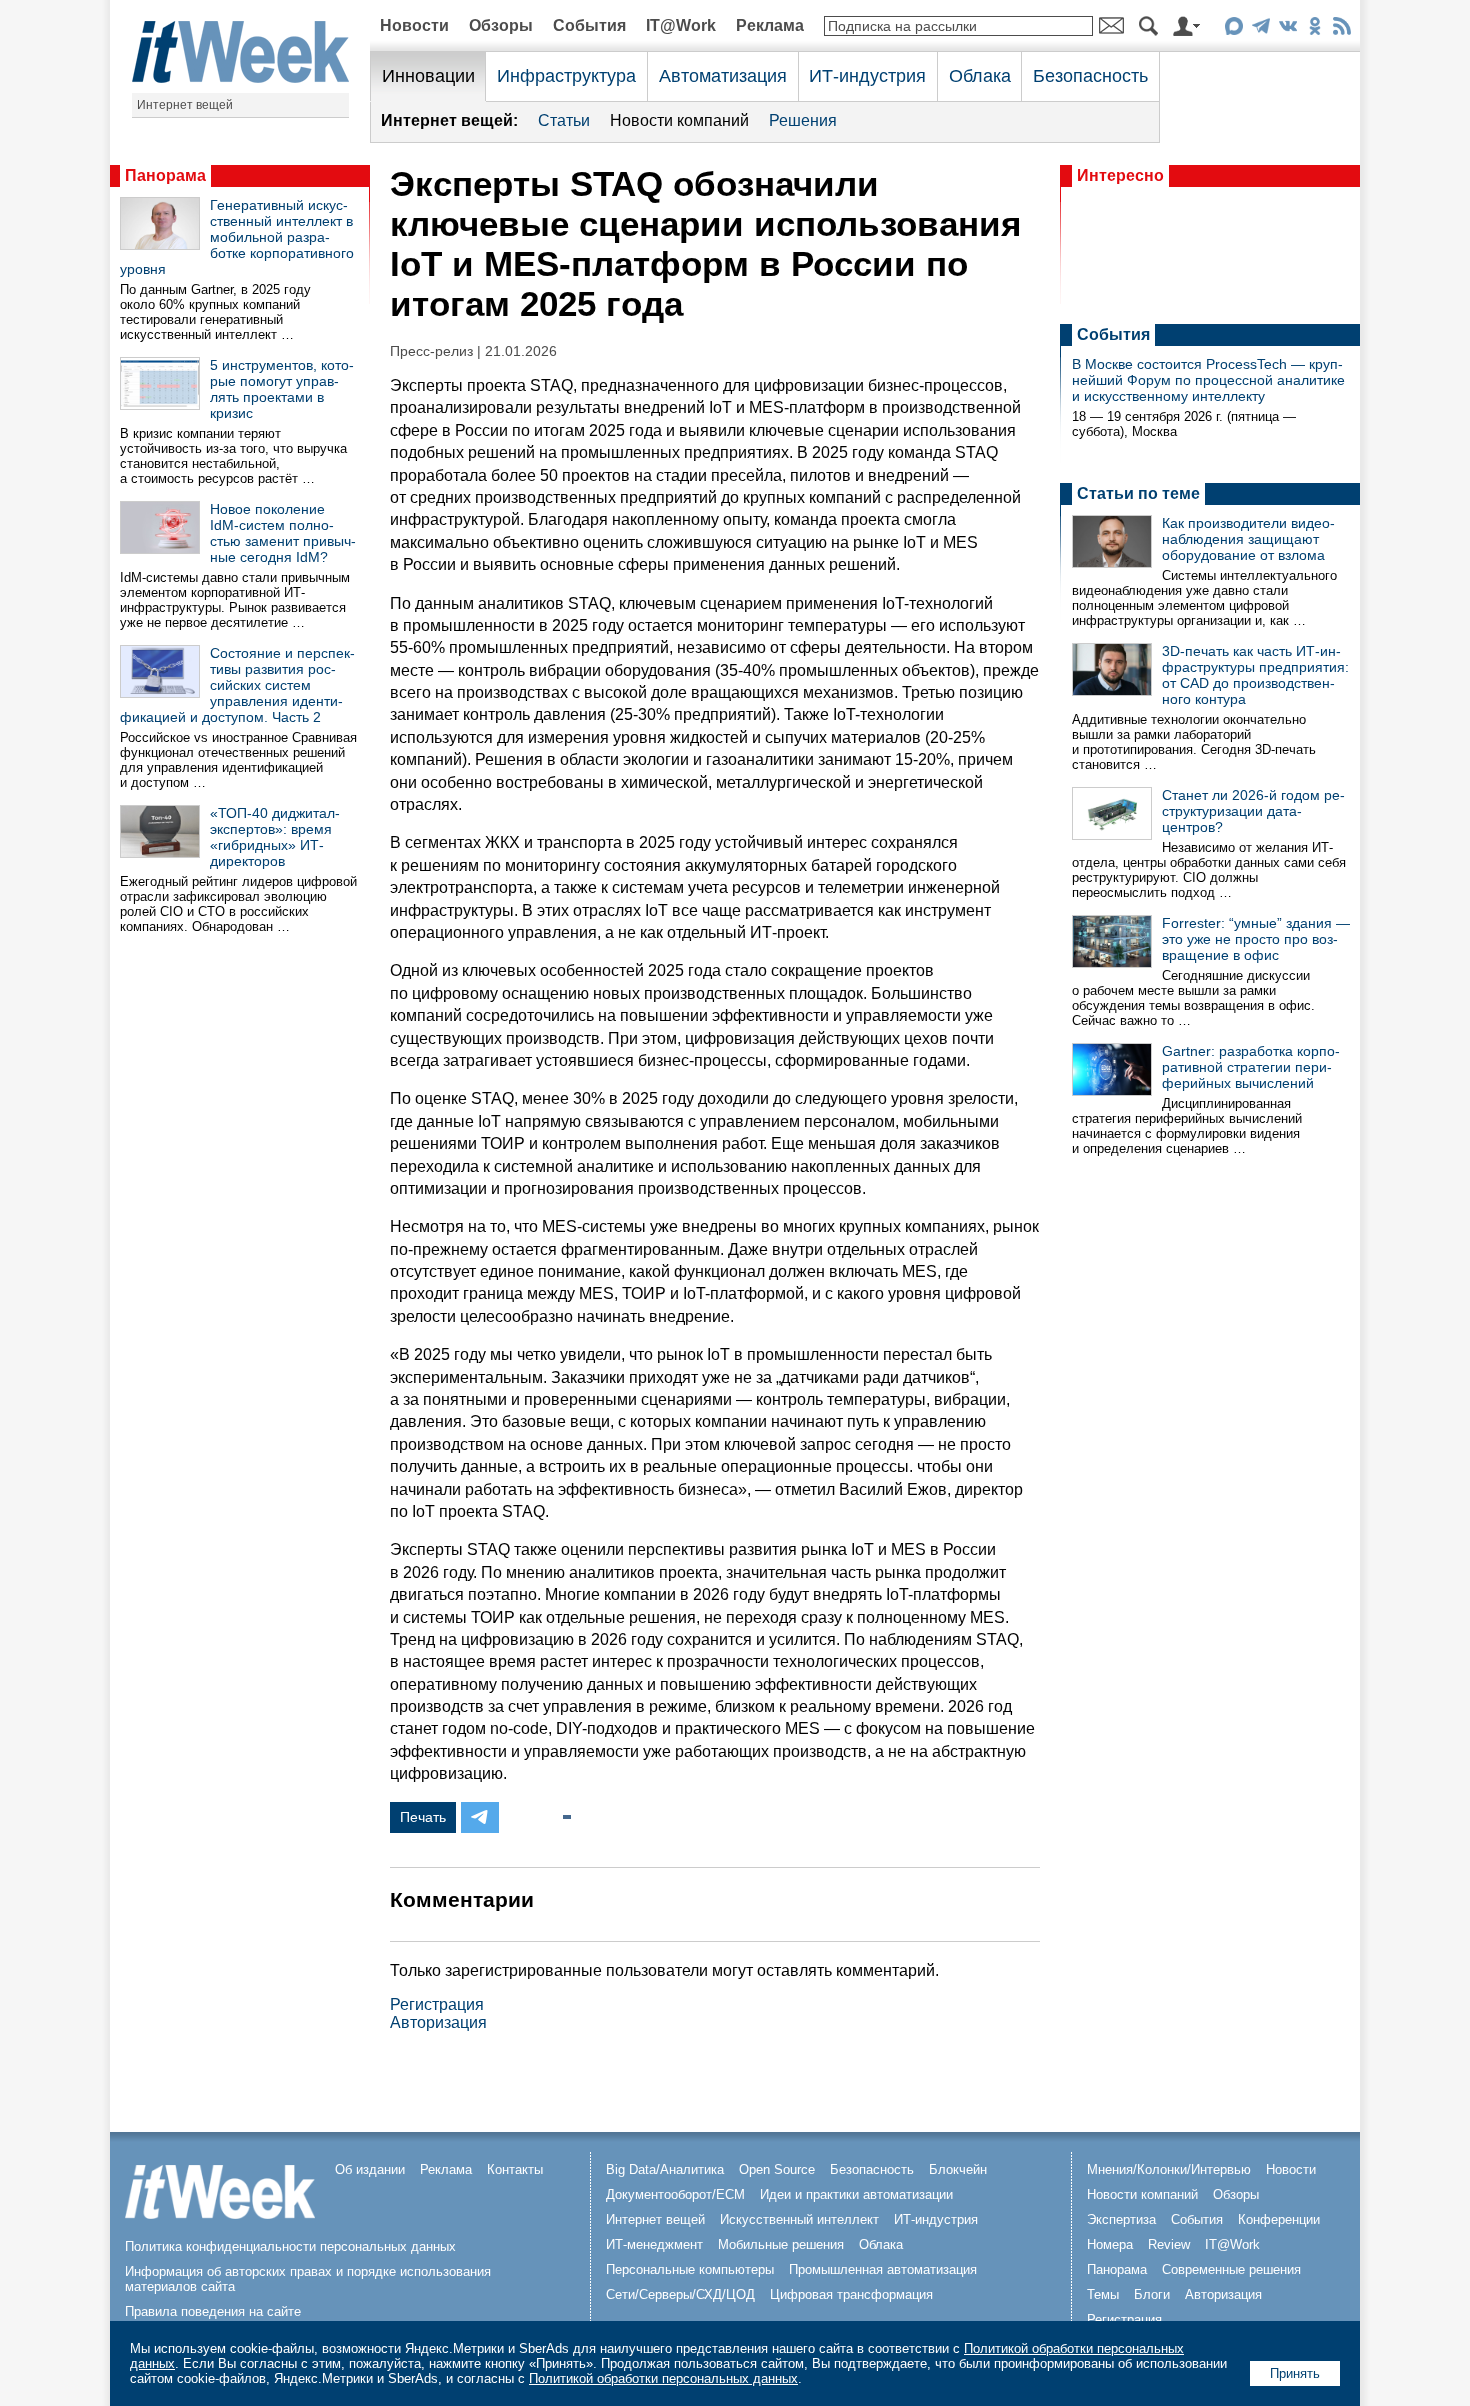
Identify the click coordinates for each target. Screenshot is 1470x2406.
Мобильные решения (781, 2244)
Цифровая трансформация (851, 2294)
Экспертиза (1121, 2219)
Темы (1103, 2294)
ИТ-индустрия (867, 76)
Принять (1295, 2373)
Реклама (770, 25)
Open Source (777, 2169)
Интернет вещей (185, 105)
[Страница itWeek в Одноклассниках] (1314, 29)
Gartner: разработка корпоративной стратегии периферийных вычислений (1251, 1067)
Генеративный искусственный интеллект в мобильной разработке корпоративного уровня (237, 237)
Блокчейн (958, 2169)
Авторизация (438, 2022)
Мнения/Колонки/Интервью (1169, 2169)
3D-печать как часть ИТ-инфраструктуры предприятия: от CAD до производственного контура (1255, 675)
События (589, 25)
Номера (1110, 2244)
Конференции (1279, 2219)
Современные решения (1231, 2269)
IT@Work (681, 25)
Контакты (515, 2169)
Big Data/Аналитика (665, 2169)
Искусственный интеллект (799, 2219)
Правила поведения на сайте (213, 2311)
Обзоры (501, 25)
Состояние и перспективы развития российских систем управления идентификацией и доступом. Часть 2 (237, 685)
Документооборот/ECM (675, 2194)
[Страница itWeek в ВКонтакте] (1287, 29)
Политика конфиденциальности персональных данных (290, 2246)
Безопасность (1090, 76)
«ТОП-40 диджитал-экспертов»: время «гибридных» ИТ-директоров (275, 837)
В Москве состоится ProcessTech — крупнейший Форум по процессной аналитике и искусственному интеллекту (1208, 380)
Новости (414, 25)
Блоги (1152, 2294)
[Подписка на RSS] (1341, 29)
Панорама (165, 175)
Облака (980, 76)
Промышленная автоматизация (883, 2269)
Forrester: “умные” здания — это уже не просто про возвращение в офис (1256, 939)
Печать (423, 1817)
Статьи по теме (1138, 493)
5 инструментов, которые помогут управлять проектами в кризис (282, 389)
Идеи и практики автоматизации (856, 2194)
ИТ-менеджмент (654, 2244)
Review (1169, 2244)
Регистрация (437, 2004)
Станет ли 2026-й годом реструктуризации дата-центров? (1253, 811)
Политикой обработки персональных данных (663, 2378)
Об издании (370, 2169)
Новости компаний (679, 120)
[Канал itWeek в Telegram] (1260, 29)
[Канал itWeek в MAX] (1233, 29)
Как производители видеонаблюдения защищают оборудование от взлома (1248, 539)
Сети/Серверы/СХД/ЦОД (680, 2294)
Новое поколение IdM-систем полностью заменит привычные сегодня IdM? (283, 533)
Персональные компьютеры (690, 2269)
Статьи (564, 120)
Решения (803, 120)
